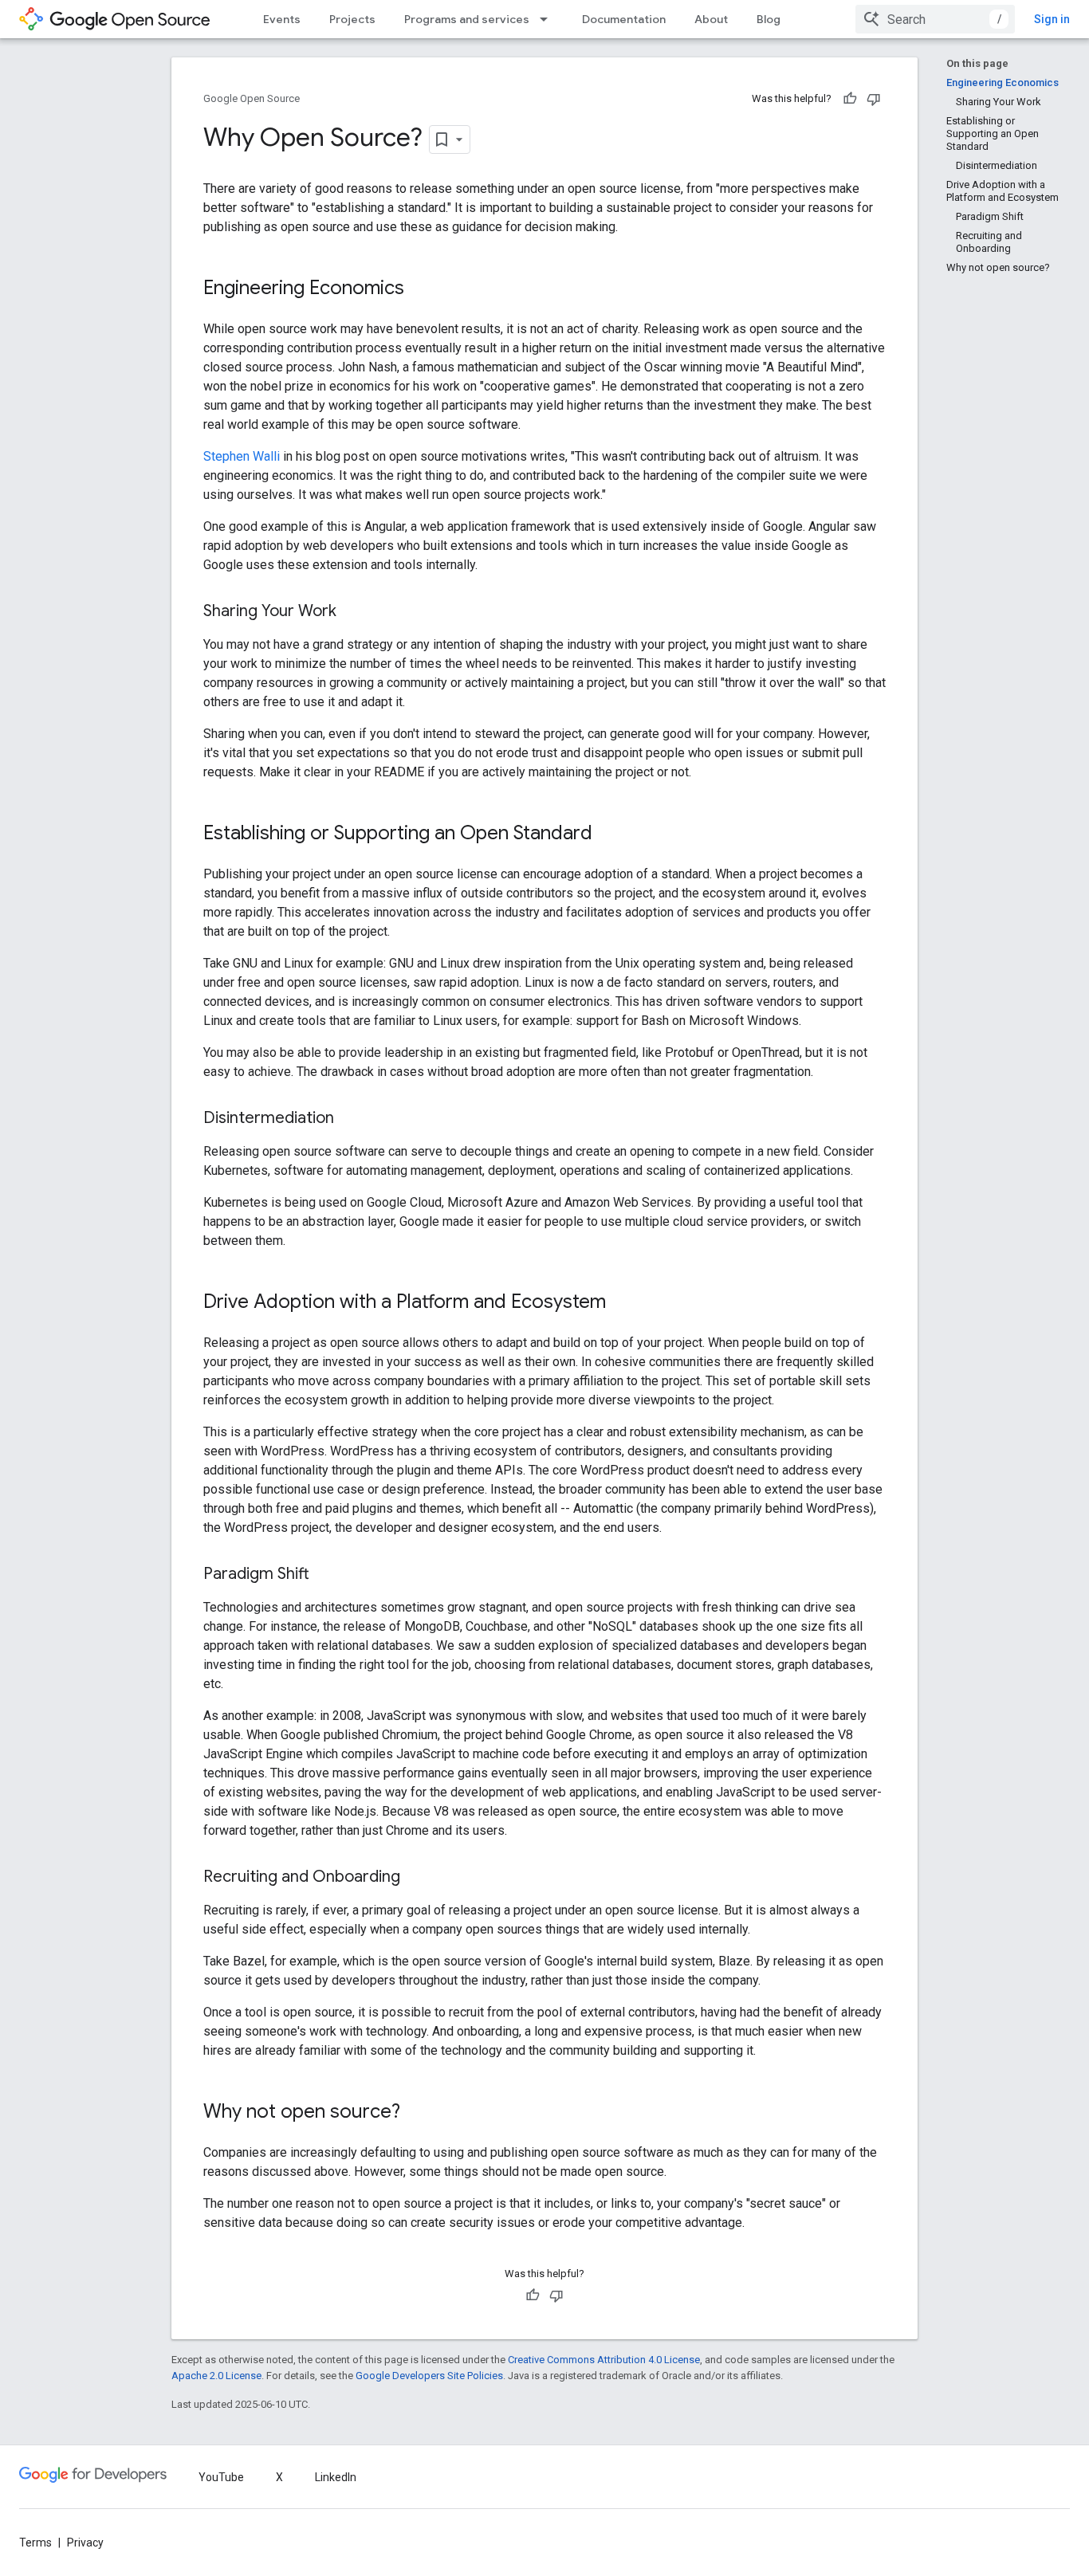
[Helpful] (850, 99)
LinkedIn (336, 2477)
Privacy (85, 2543)
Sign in (1052, 19)
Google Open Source (252, 98)
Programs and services (467, 19)
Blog (769, 19)
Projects (352, 19)
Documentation (624, 19)
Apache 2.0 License (216, 2376)
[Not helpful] (874, 99)
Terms (35, 2543)
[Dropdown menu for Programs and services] (548, 19)
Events (282, 19)
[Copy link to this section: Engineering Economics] (420, 289)
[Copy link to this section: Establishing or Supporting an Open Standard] (608, 834)
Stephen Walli (242, 456)
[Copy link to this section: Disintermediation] (350, 1119)
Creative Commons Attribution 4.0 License (604, 2360)
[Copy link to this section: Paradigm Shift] (325, 1575)
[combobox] (935, 19)
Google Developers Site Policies (429, 2376)
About (711, 19)
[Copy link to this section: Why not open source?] (416, 2113)
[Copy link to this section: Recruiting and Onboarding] (416, 1878)
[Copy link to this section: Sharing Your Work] (352, 612)
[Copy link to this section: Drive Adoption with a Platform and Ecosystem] (622, 1303)
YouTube (221, 2477)
